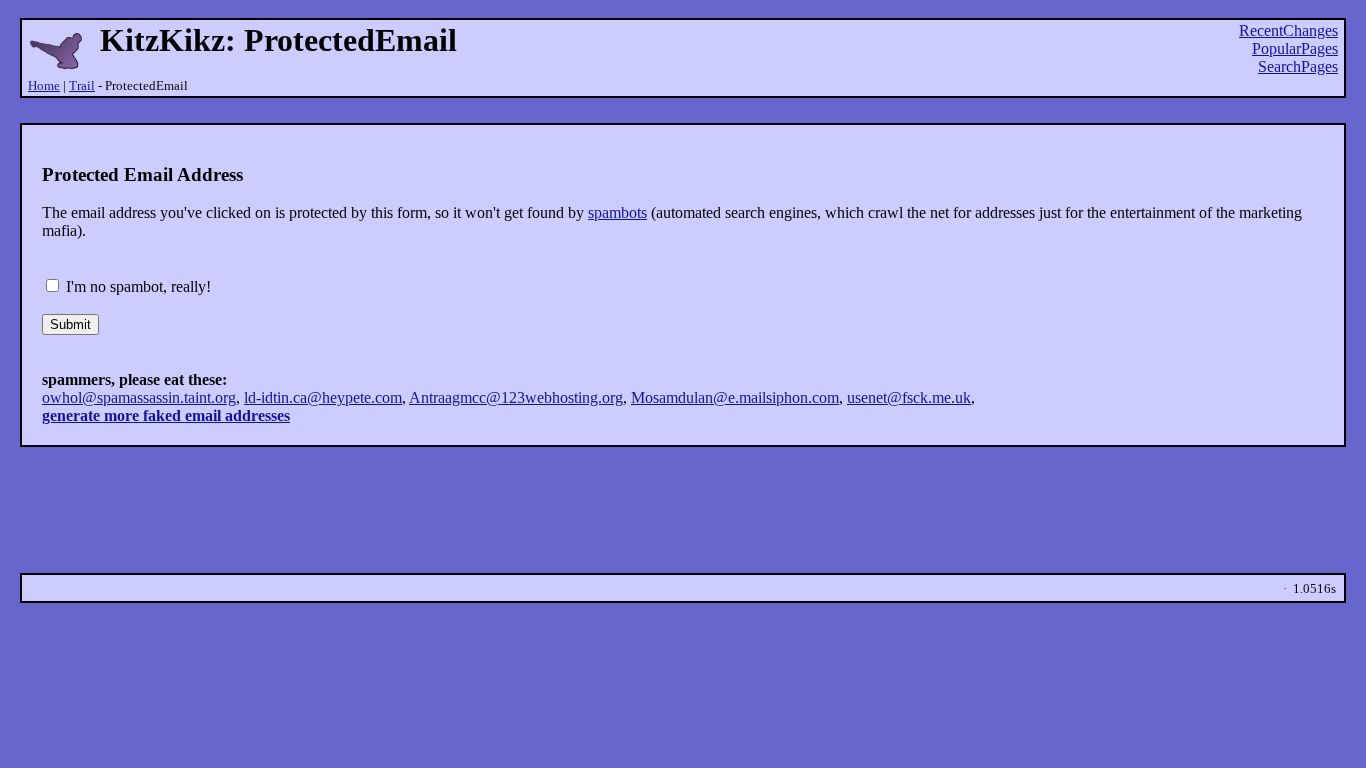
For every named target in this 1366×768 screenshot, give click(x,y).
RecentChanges (1288, 30)
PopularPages (1295, 48)
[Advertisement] (683, 110)
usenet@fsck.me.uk (909, 397)
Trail (82, 85)
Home (44, 85)
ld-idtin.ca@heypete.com (323, 397)
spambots (617, 212)
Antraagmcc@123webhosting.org (516, 397)
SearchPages (1298, 66)
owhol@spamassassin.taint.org (139, 397)
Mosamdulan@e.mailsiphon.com (735, 397)
